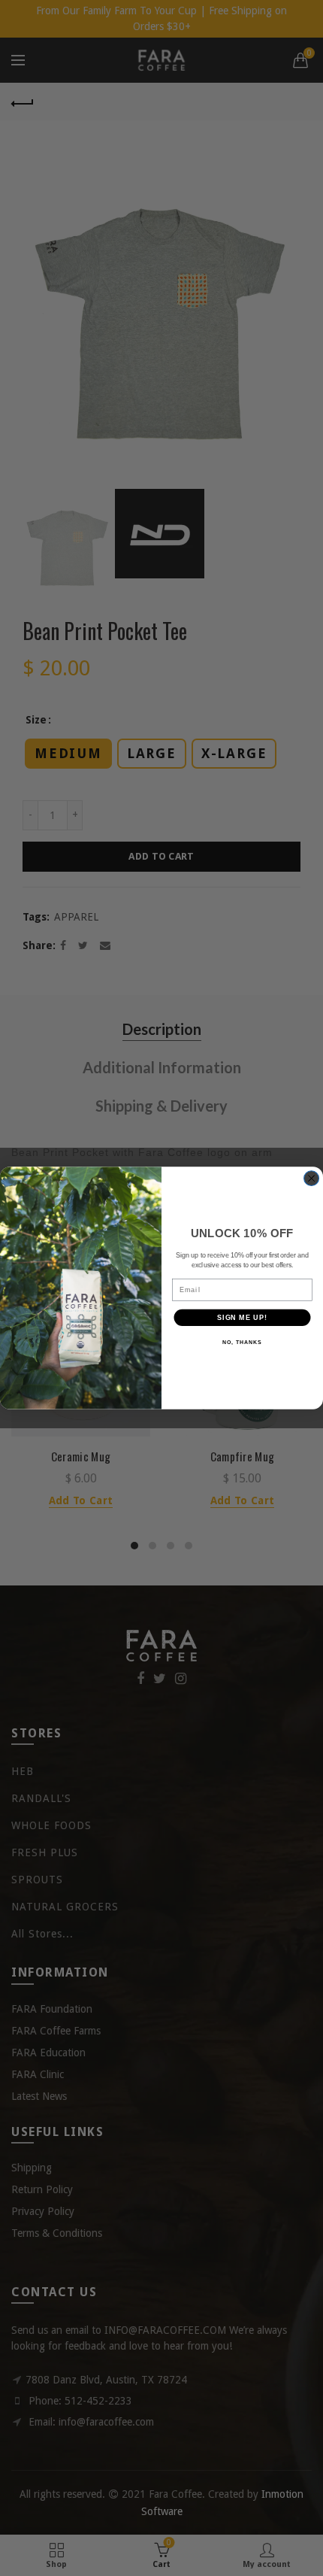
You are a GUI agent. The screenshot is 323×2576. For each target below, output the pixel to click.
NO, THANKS (242, 1343)
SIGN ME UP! (242, 1317)
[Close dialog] (312, 1179)
